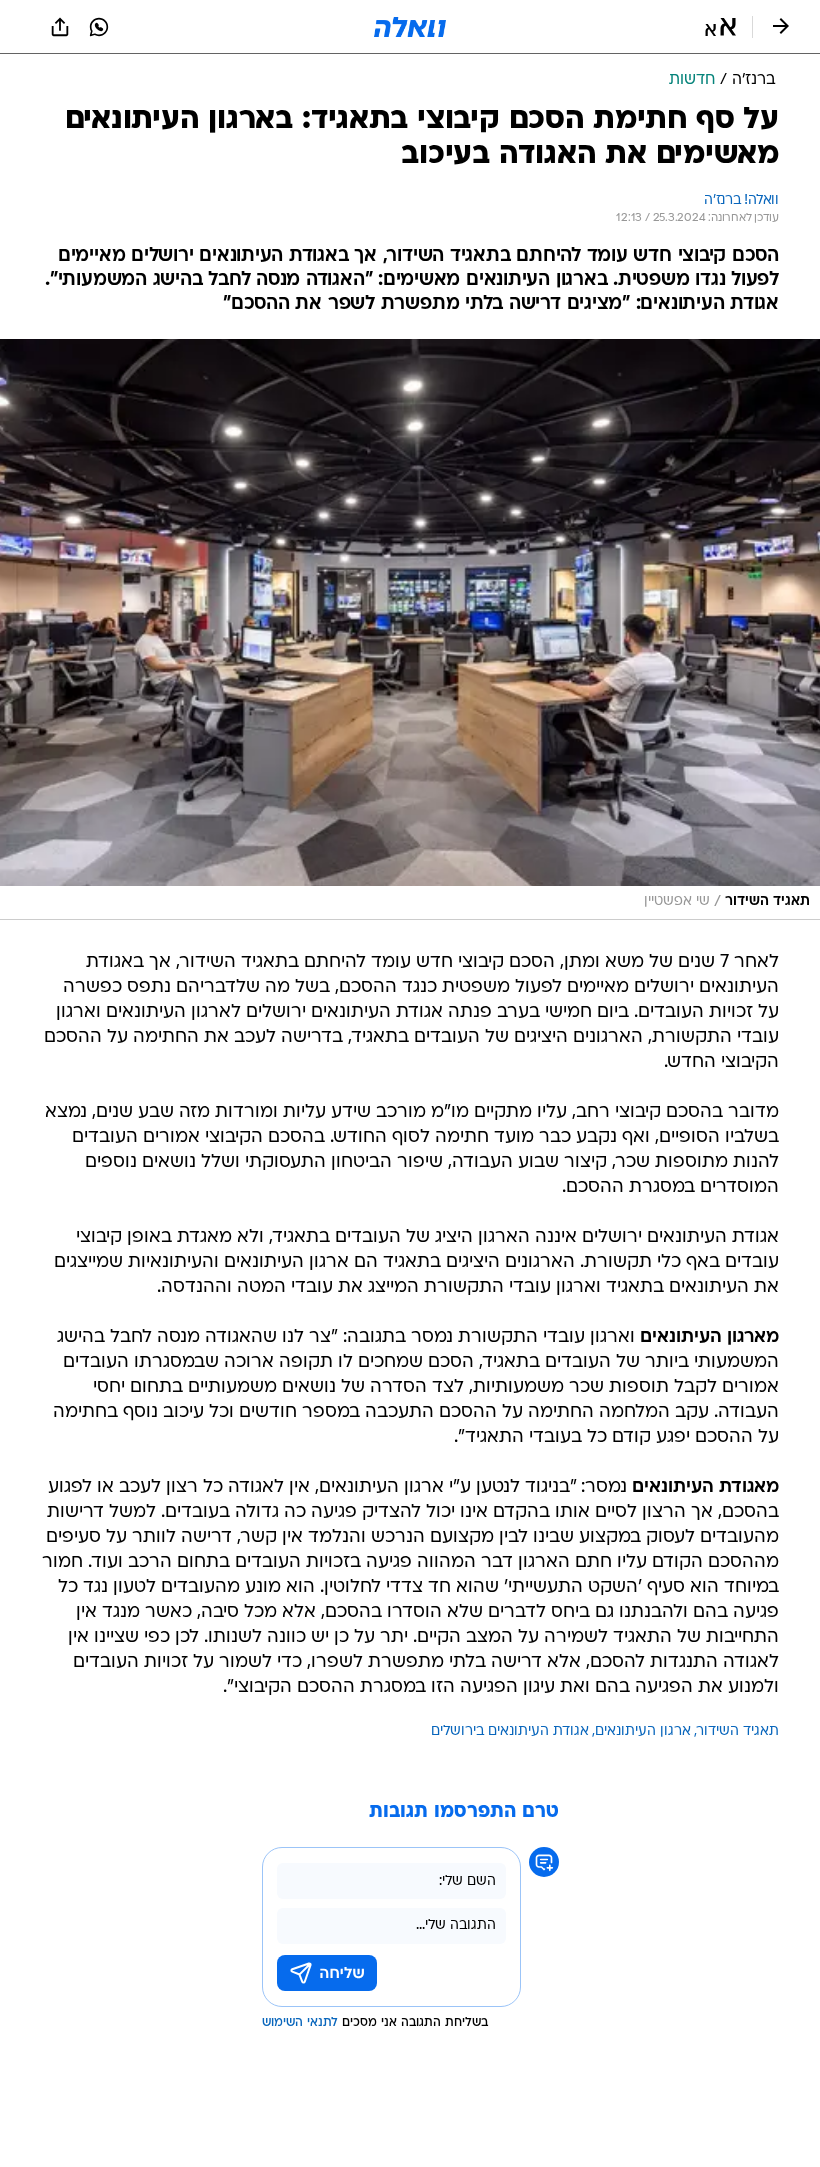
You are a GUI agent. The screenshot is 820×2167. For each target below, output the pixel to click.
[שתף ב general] (60, 27)
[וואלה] (410, 27)
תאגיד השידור (738, 1731)
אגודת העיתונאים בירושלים (510, 1731)
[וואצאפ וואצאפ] (99, 27)
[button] (720, 27)
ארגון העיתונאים (643, 1731)
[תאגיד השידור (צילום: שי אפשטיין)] (410, 629)
